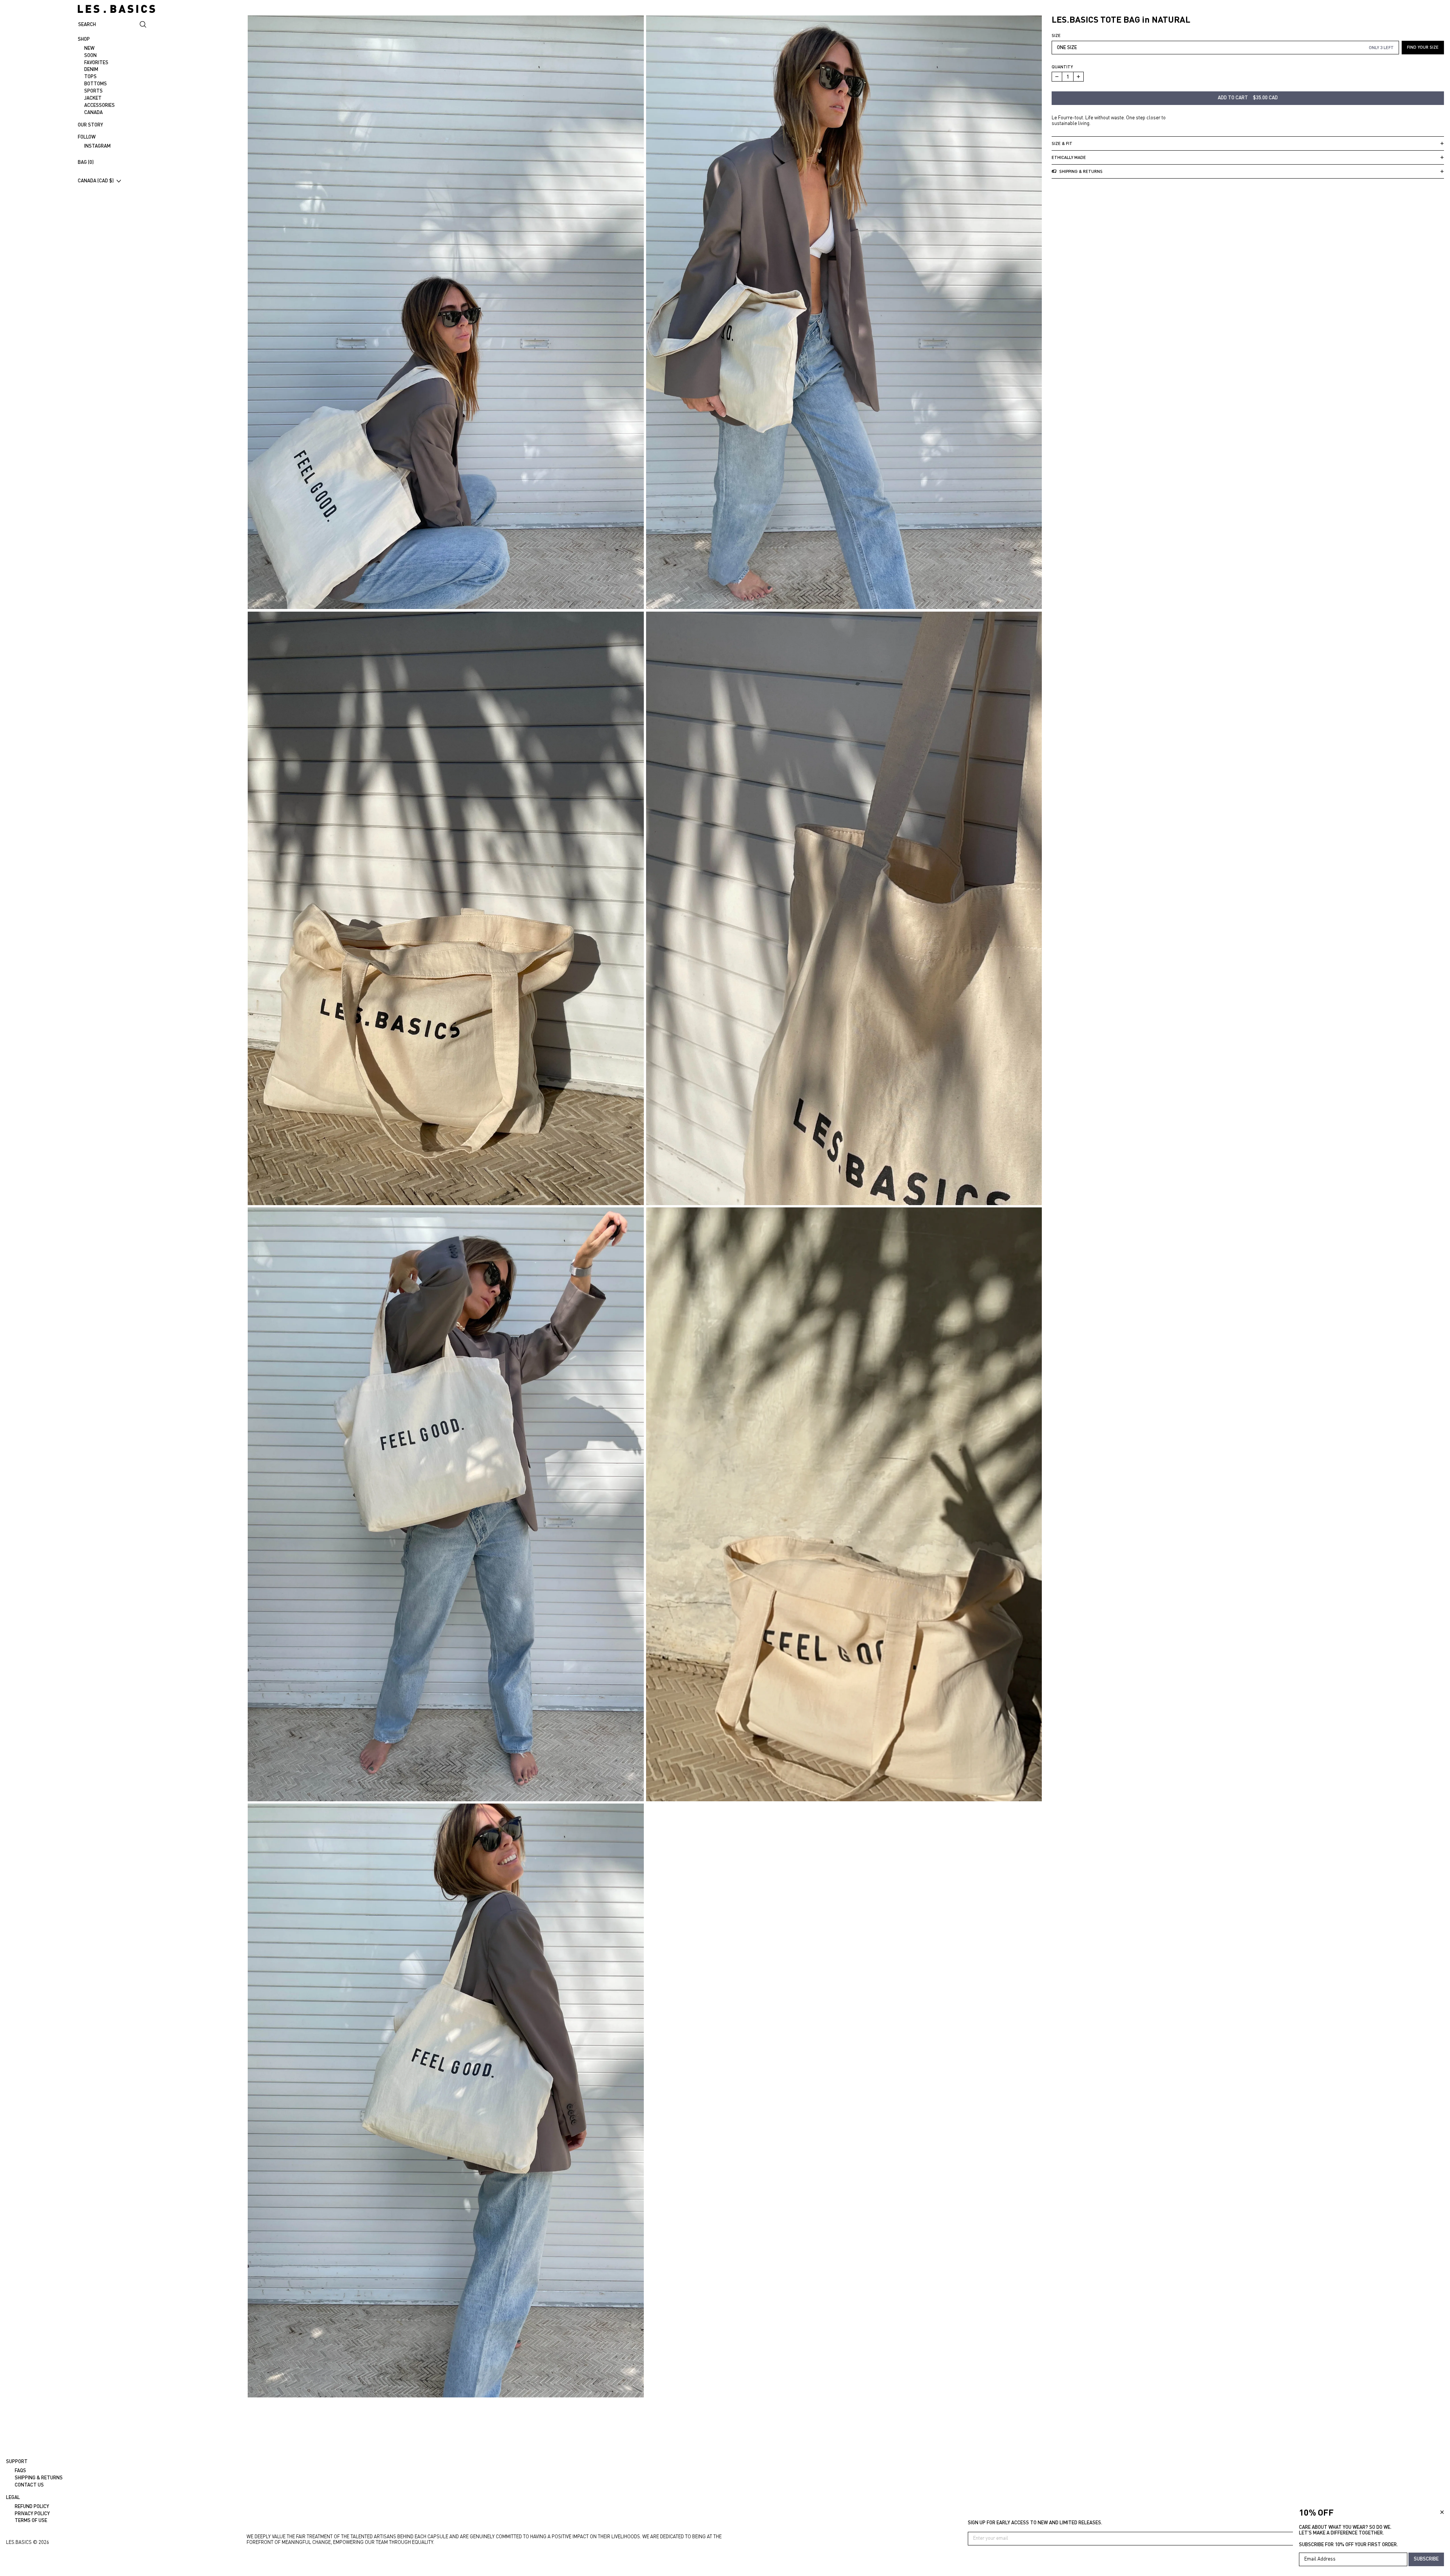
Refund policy (32, 2506)
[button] (446, 312)
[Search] (143, 25)
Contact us (29, 2485)
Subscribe (1426, 2559)
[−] (1057, 77)
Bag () (86, 162)
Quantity (1062, 67)
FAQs (20, 2470)
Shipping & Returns (39, 2477)
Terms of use (31, 2520)
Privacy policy (32, 2513)
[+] (1079, 77)
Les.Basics (19, 2542)
